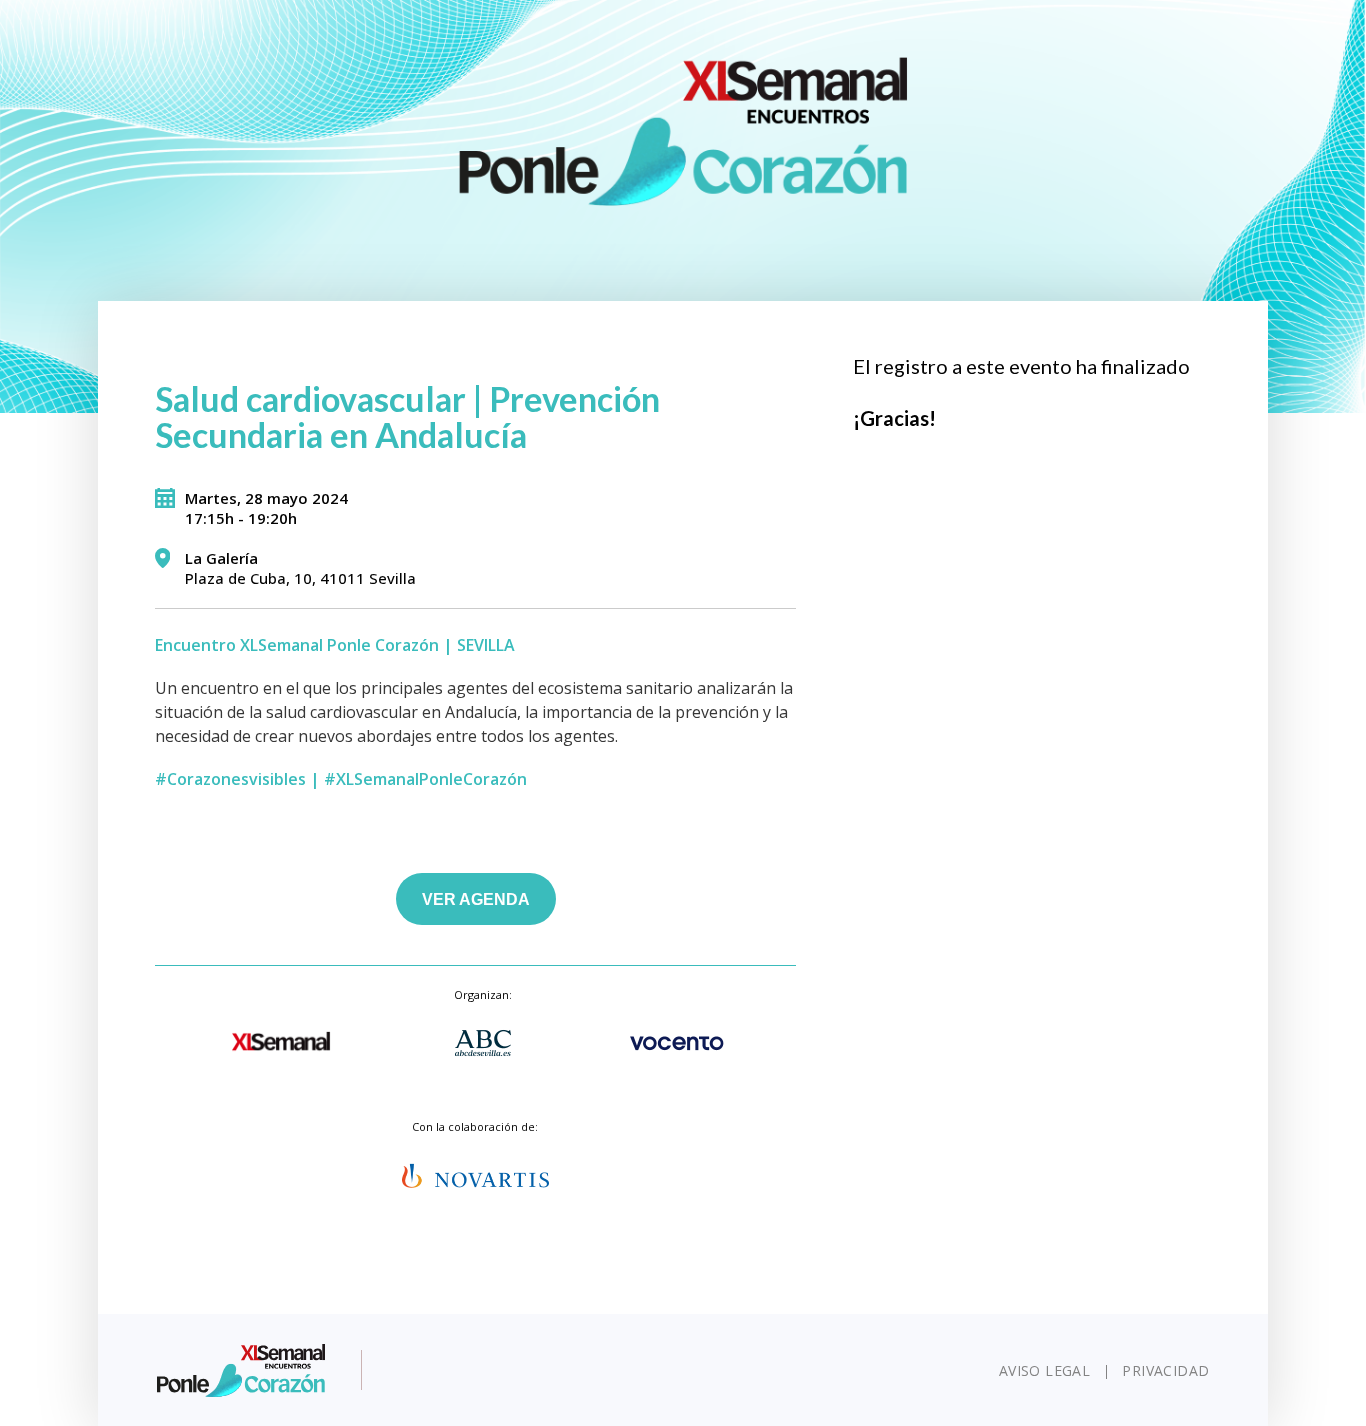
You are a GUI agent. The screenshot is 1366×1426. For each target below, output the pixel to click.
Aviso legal (1045, 1370)
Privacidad (1165, 1370)
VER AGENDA (476, 899)
